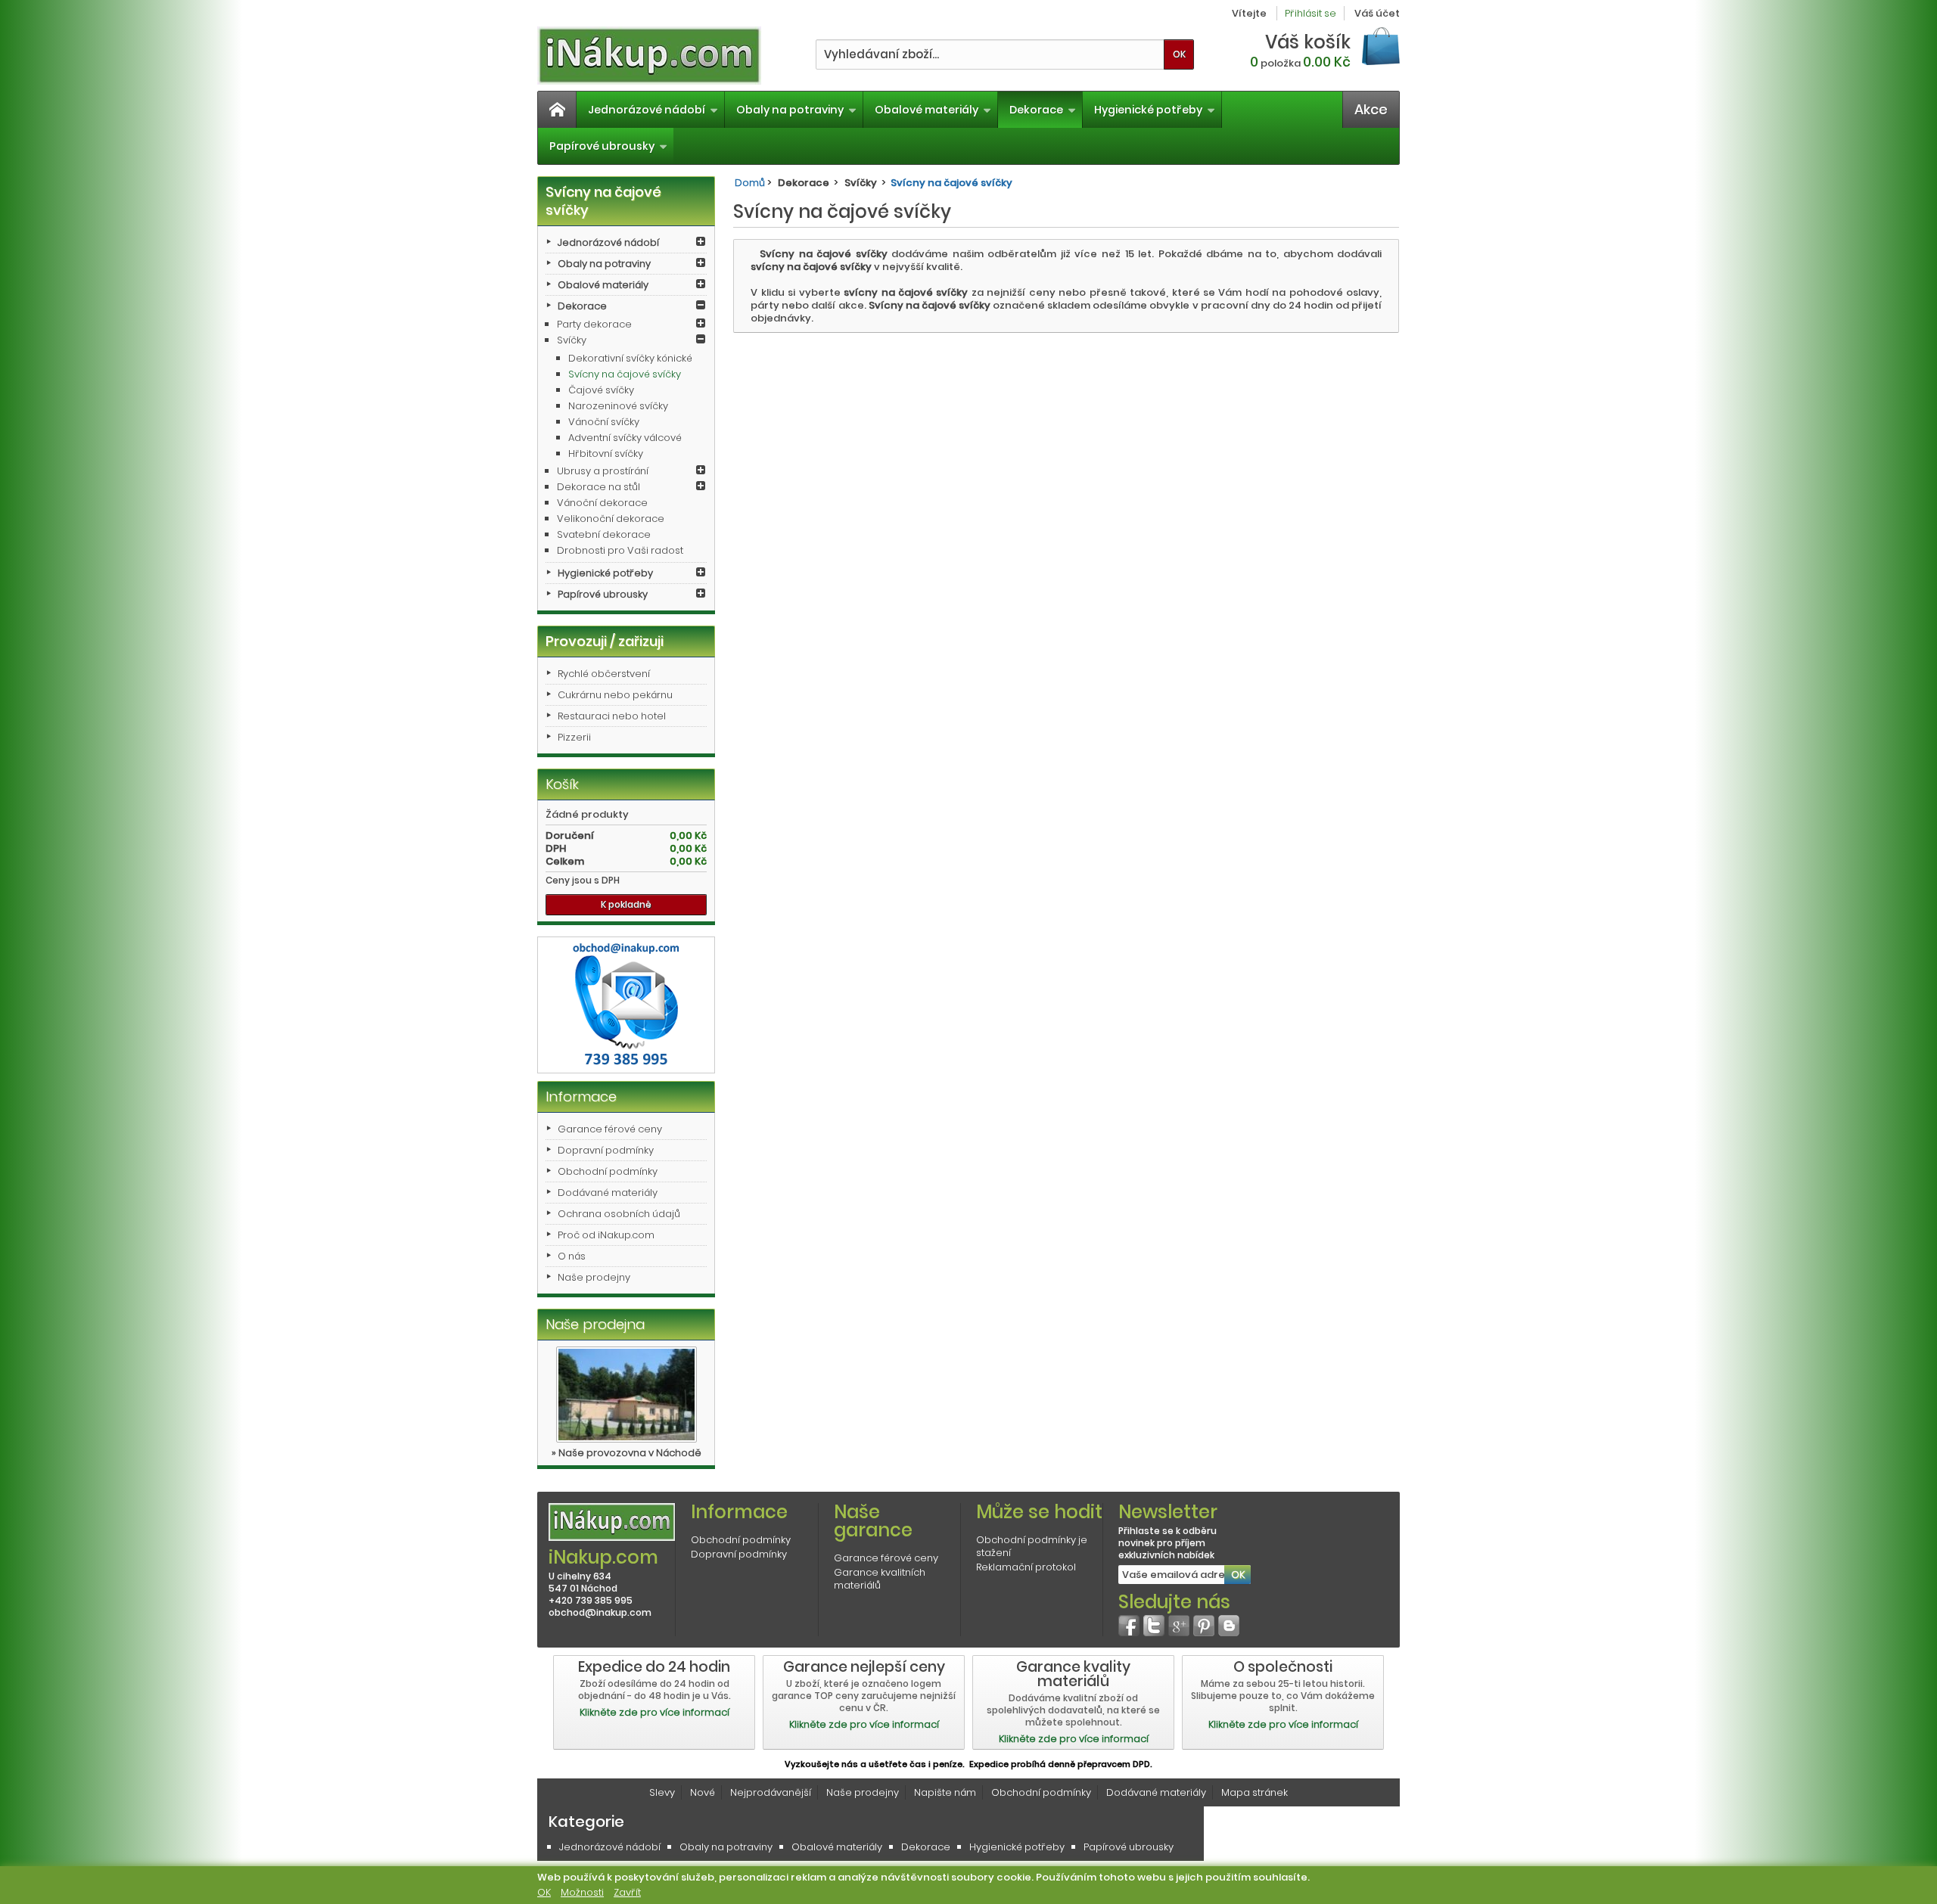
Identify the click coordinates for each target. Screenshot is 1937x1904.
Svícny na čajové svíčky (625, 374)
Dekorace (1036, 110)
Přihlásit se (1311, 13)
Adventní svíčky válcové (625, 438)
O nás (572, 1256)
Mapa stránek (1255, 1792)
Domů (750, 183)
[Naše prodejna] (626, 1395)
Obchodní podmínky (608, 1171)
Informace (581, 1096)
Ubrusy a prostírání (603, 471)
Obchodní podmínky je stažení (1032, 1546)
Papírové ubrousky (602, 146)
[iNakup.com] (649, 56)
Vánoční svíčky (604, 422)
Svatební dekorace (604, 534)
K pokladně (626, 904)
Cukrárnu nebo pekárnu (615, 695)
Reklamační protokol (1026, 1567)
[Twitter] (1154, 1626)
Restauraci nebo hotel (612, 716)
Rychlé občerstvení (604, 674)
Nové (703, 1792)
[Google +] (1179, 1626)
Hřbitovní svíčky (606, 453)
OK (544, 1892)
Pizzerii (574, 737)
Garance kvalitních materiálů (880, 1579)
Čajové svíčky (601, 390)
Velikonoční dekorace (611, 519)
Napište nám (945, 1792)
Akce (1371, 109)
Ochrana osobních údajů (619, 1214)
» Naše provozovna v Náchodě (626, 1453)
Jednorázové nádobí (647, 110)
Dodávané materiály (608, 1193)
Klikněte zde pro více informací (654, 1712)
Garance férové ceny (610, 1129)
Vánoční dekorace (602, 503)
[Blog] (1229, 1626)
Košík (562, 784)
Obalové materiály (927, 110)
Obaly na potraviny (790, 110)
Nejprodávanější (771, 1792)
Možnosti (582, 1892)
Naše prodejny (594, 1277)
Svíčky (572, 340)
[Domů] (557, 110)
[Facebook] (1129, 1626)
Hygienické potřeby (1148, 110)
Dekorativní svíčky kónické (630, 358)
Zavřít (627, 1892)
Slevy (662, 1792)
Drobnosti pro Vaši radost (620, 550)
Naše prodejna (595, 1324)
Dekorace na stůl (599, 487)
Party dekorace (594, 324)
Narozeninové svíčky (618, 406)
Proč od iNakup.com (606, 1235)
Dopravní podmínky (606, 1150)
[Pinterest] (1204, 1626)
